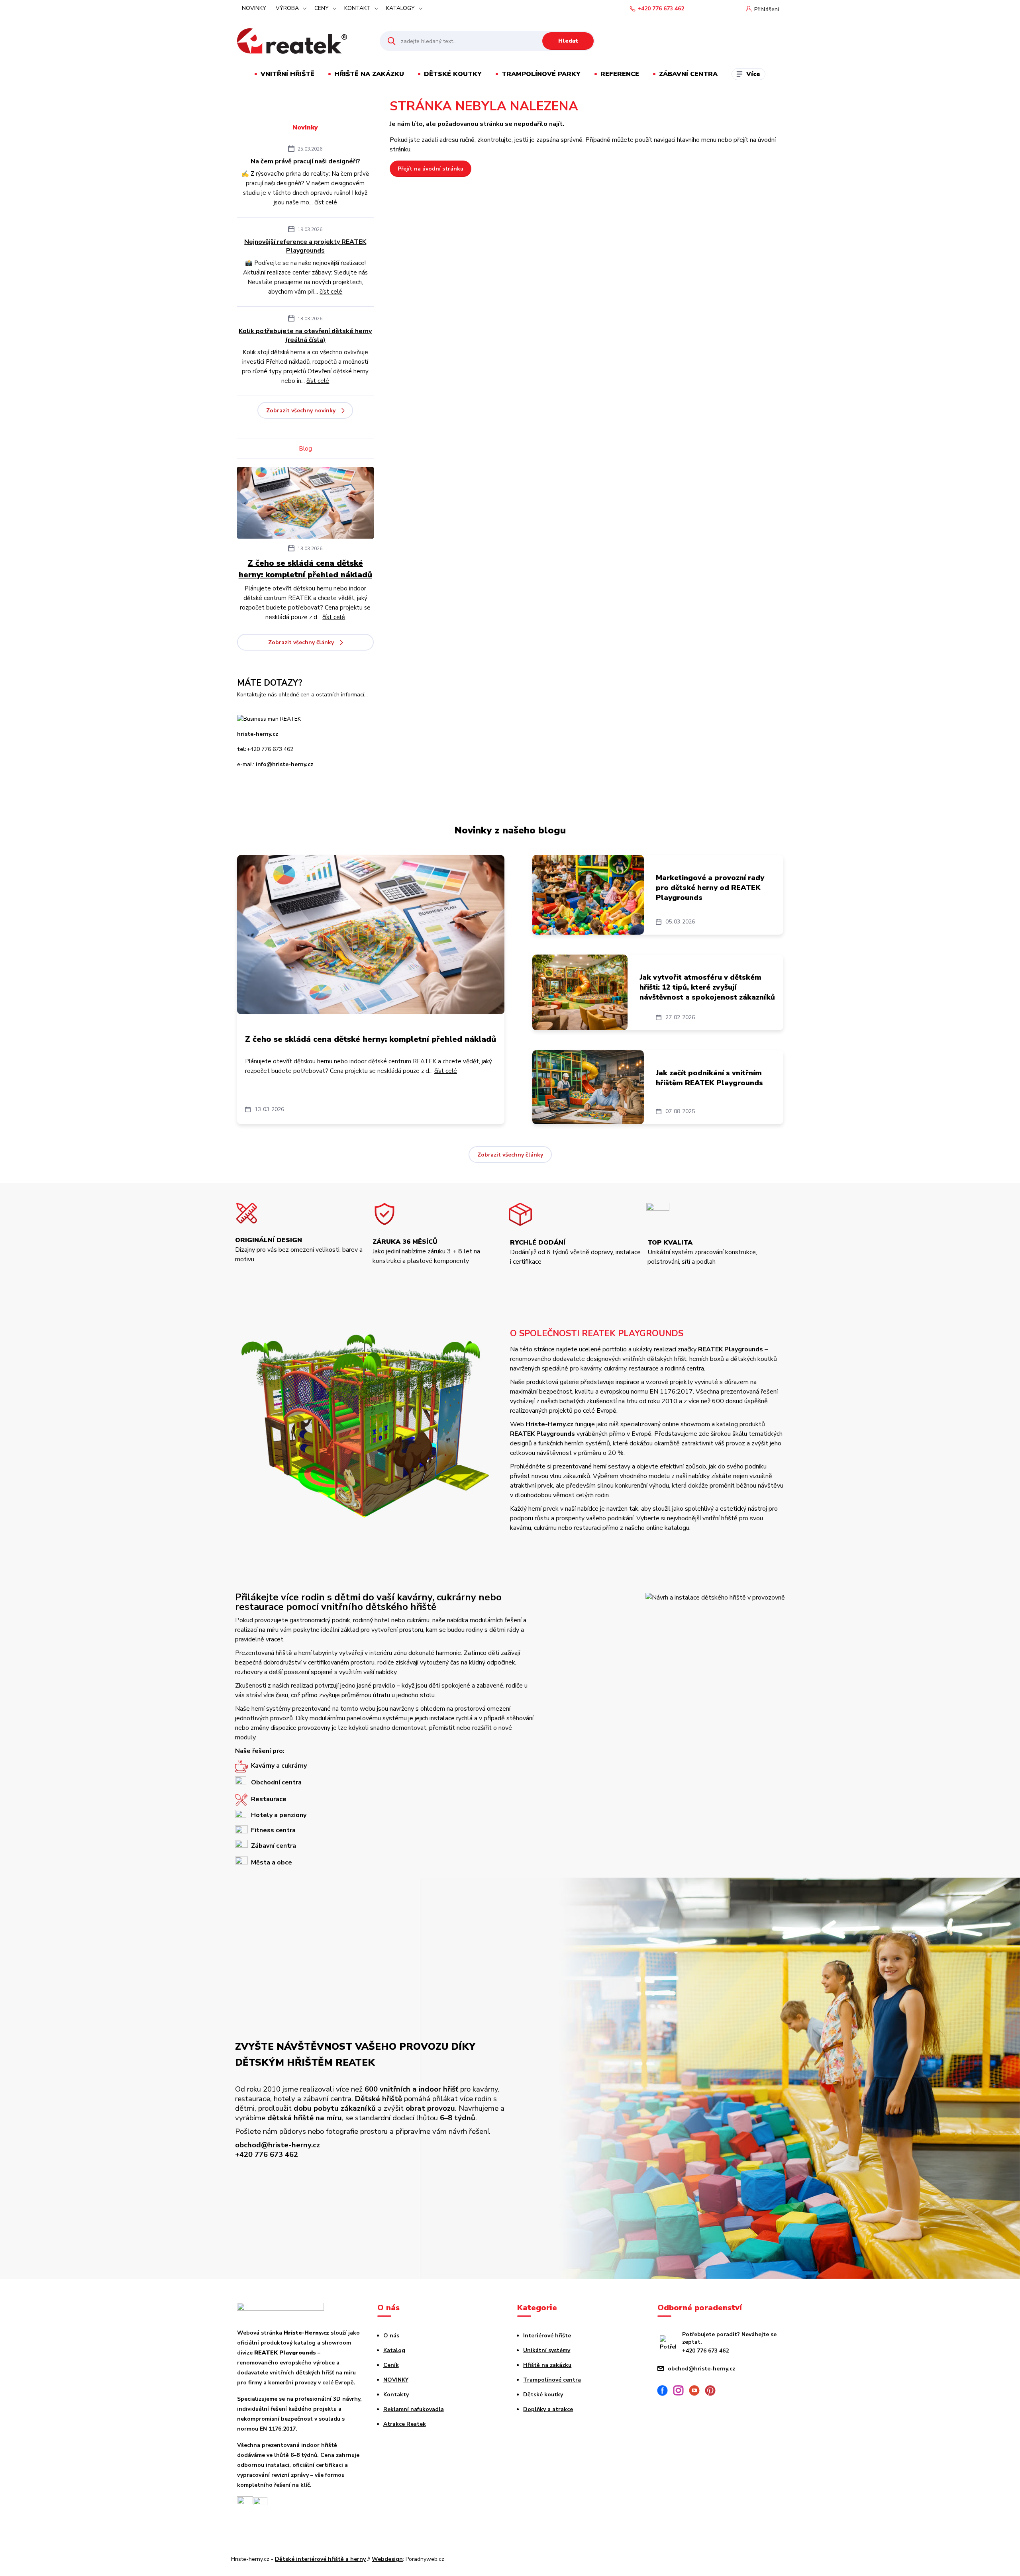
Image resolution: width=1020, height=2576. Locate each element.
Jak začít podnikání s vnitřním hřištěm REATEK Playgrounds (709, 1078)
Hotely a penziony (279, 1815)
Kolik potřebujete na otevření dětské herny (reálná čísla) (305, 335)
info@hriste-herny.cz (284, 764)
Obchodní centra (276, 1782)
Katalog (394, 2350)
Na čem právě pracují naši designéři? (305, 161)
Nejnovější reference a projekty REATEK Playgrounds (305, 246)
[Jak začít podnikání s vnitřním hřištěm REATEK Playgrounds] (588, 1087)
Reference (620, 74)
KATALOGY (400, 8)
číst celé (326, 202)
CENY (322, 8)
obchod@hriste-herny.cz (278, 2145)
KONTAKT (357, 8)
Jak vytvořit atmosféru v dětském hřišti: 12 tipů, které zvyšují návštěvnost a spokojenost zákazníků (707, 987)
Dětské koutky (453, 74)
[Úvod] (301, 41)
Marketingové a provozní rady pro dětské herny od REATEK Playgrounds (710, 888)
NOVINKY (254, 8)
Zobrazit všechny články (301, 642)
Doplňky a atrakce (548, 2409)
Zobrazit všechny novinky (301, 411)
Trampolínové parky (541, 74)
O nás (391, 2336)
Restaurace (269, 1799)
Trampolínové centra (552, 2380)
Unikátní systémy (547, 2350)
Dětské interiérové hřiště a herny (320, 2559)
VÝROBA (287, 8)
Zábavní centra (688, 74)
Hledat (568, 41)
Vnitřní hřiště (287, 74)
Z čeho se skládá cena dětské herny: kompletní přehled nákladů (305, 569)
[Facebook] (665, 2392)
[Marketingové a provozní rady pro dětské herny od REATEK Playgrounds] (588, 895)
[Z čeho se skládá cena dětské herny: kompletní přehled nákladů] (305, 504)
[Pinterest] (713, 2392)
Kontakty (396, 2395)
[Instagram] (681, 2392)
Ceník (391, 2365)
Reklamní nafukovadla (414, 2409)
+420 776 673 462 (661, 9)
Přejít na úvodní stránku (431, 169)
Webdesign (387, 2559)
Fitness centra (273, 1830)
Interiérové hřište (547, 2336)
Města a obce (272, 1862)
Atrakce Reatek (405, 2424)
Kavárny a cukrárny (279, 1766)
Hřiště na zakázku (369, 74)
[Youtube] (697, 2392)
